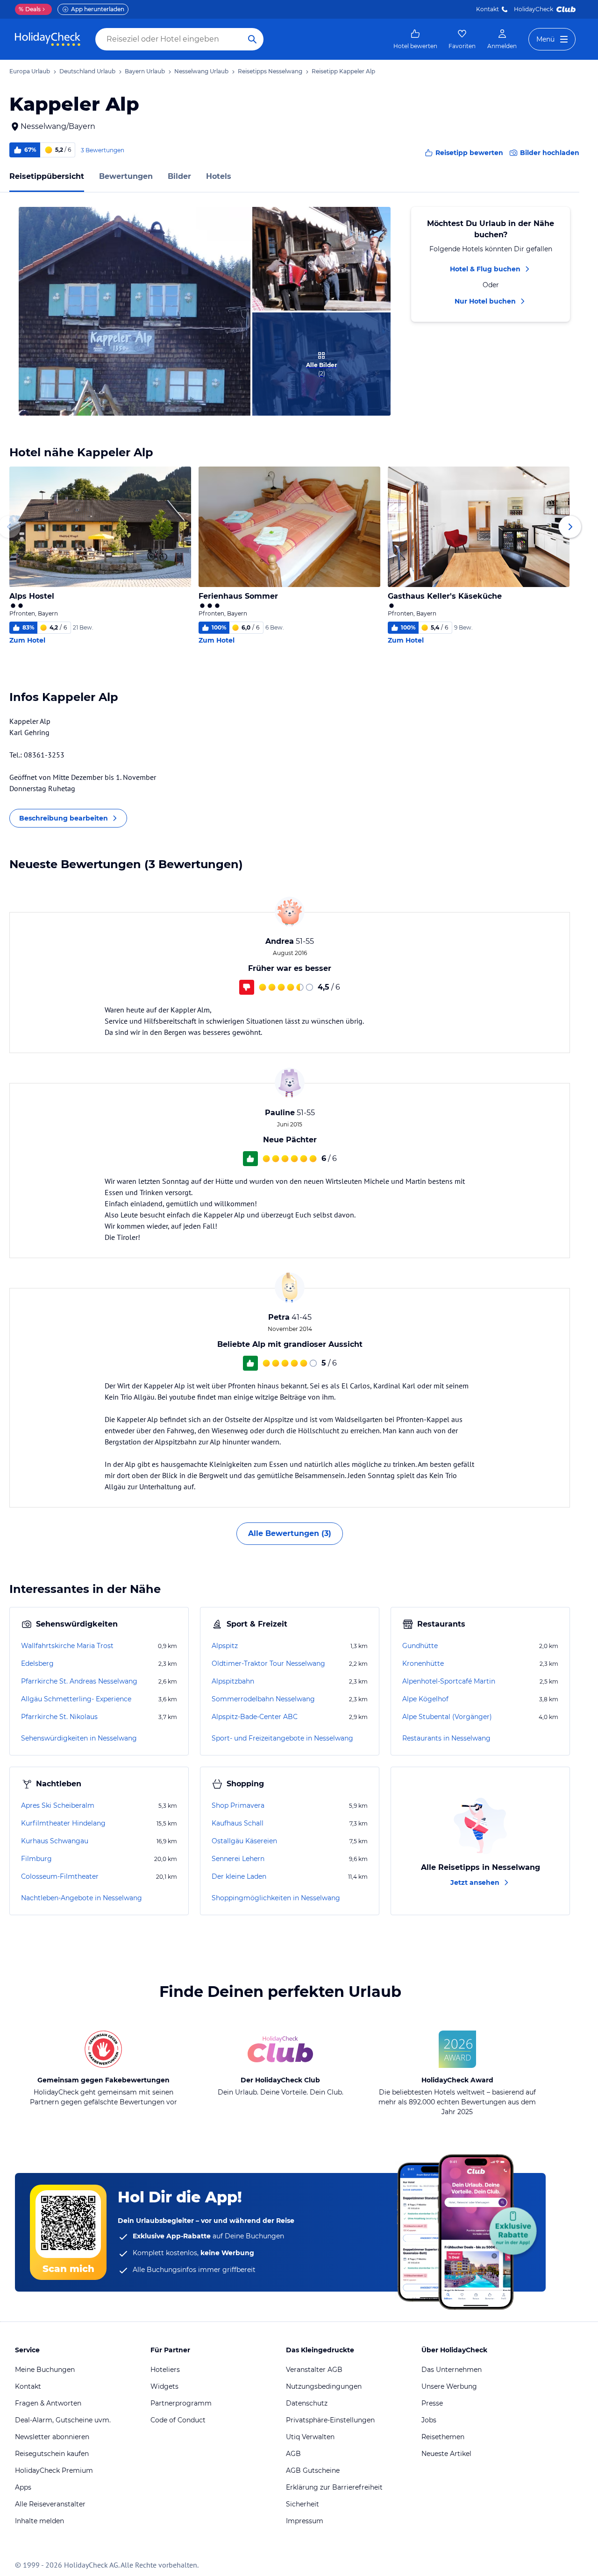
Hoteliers (165, 2370)
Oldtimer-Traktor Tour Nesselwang (268, 1663)
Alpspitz (225, 1646)
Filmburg (36, 1859)
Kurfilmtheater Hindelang (63, 1823)
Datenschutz (307, 2403)
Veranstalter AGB (314, 2370)
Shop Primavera (238, 1805)
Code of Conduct (178, 2420)
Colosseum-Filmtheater (60, 1876)
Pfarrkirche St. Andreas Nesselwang (79, 1681)
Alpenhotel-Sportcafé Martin (449, 1681)
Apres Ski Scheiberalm (58, 1805)
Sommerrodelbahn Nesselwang (263, 1699)
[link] (415, 39)
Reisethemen (443, 2437)
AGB (293, 2454)
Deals (30, 9)
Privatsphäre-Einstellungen (330, 2420)
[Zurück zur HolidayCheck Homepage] (48, 39)
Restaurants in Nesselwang (446, 1738)
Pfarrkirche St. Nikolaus (59, 1717)
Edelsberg (37, 1663)
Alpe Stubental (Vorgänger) (447, 1717)
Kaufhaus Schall (238, 1823)
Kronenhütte (423, 1663)
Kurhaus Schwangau (55, 1841)
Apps (23, 2487)
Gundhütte (420, 1646)
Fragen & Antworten (48, 2403)
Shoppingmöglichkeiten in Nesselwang (276, 1898)
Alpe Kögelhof (425, 1699)
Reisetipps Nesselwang (270, 71)
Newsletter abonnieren (52, 2437)
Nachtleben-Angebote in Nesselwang (82, 1898)
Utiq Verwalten (310, 2437)
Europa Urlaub (30, 71)
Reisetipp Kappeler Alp (343, 71)
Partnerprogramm (181, 2403)
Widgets (164, 2386)
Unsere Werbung (449, 2386)
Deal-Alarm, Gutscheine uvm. (63, 2420)
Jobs (429, 2420)
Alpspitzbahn (233, 1681)
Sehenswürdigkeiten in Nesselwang (79, 1738)
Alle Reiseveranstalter (50, 2504)
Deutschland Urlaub (87, 71)
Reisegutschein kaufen (52, 2454)
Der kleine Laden (239, 1876)
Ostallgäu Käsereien (244, 1841)
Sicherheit (303, 2504)
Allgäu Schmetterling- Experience (76, 1699)
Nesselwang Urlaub (201, 71)
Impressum (305, 2521)
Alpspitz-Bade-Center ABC (255, 1717)
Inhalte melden (39, 2521)
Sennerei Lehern (238, 1859)
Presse (432, 2403)
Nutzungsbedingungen (324, 2386)
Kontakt (488, 9)
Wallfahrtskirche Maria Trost (67, 1646)
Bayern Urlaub (145, 71)
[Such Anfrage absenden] (252, 39)
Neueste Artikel (446, 2454)
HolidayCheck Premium (54, 2470)
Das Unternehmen (452, 2370)
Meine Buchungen (45, 2370)
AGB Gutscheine (313, 2470)
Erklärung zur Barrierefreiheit (334, 2487)
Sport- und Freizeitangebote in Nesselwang (282, 1738)
